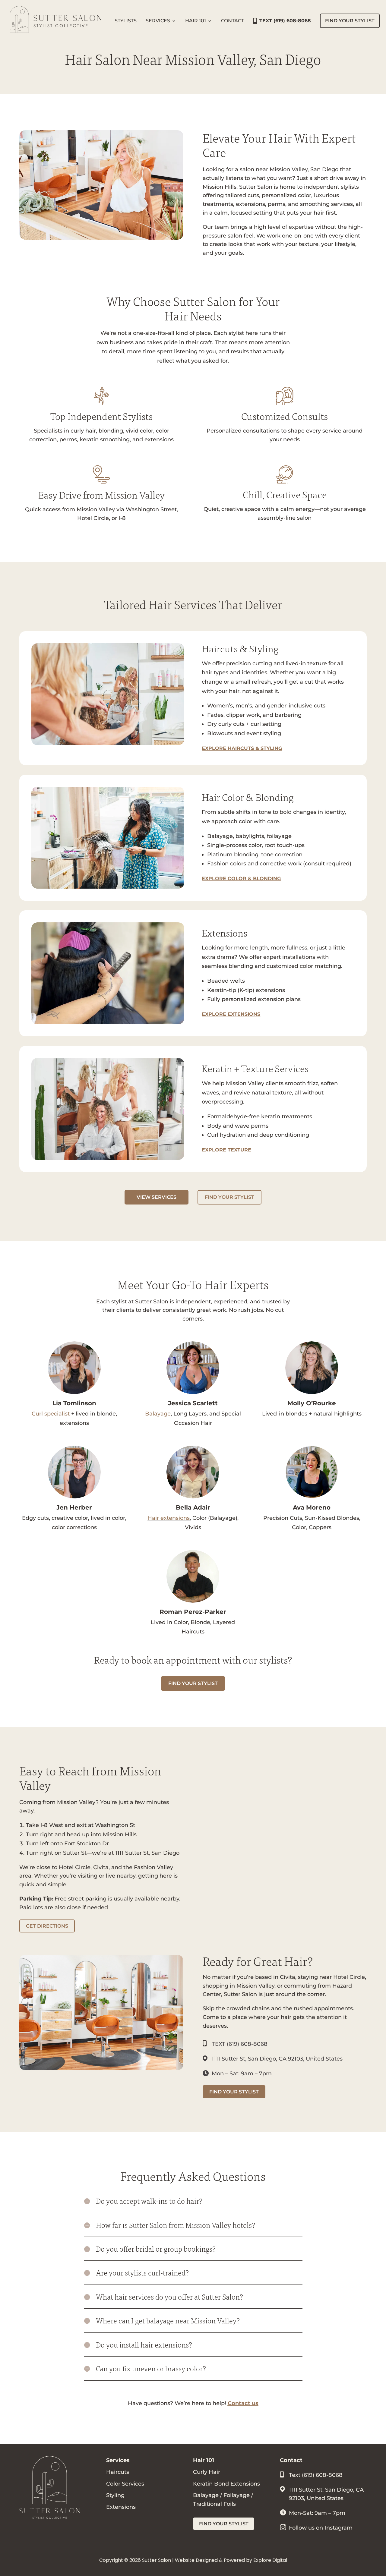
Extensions (121, 2507)
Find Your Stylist (350, 21)
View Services (157, 1197)
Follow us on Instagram (321, 2528)
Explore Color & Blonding (241, 879)
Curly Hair (207, 2472)
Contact (233, 21)
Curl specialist (51, 1414)
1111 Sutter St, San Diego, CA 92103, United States (277, 2059)
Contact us (243, 2403)
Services (158, 21)
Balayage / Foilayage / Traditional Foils (223, 2500)
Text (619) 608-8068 (316, 2475)
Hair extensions (169, 1518)
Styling (115, 2495)
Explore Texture (226, 1150)
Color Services (125, 2484)
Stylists (126, 21)
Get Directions (47, 1926)
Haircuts (118, 2472)
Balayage (158, 1414)
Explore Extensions (231, 1014)
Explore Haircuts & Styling (242, 748)
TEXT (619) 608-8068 (285, 21)
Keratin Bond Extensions (226, 2484)
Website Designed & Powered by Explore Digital (231, 2560)
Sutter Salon (157, 2560)
